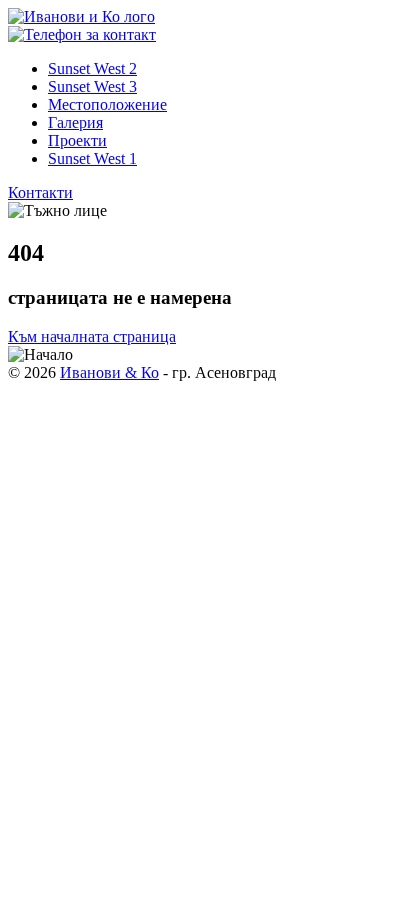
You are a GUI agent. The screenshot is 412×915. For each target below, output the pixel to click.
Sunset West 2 (92, 68)
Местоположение (107, 104)
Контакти (40, 192)
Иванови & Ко (109, 372)
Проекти (77, 140)
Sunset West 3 (92, 86)
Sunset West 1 (92, 158)
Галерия (75, 122)
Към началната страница (92, 336)
